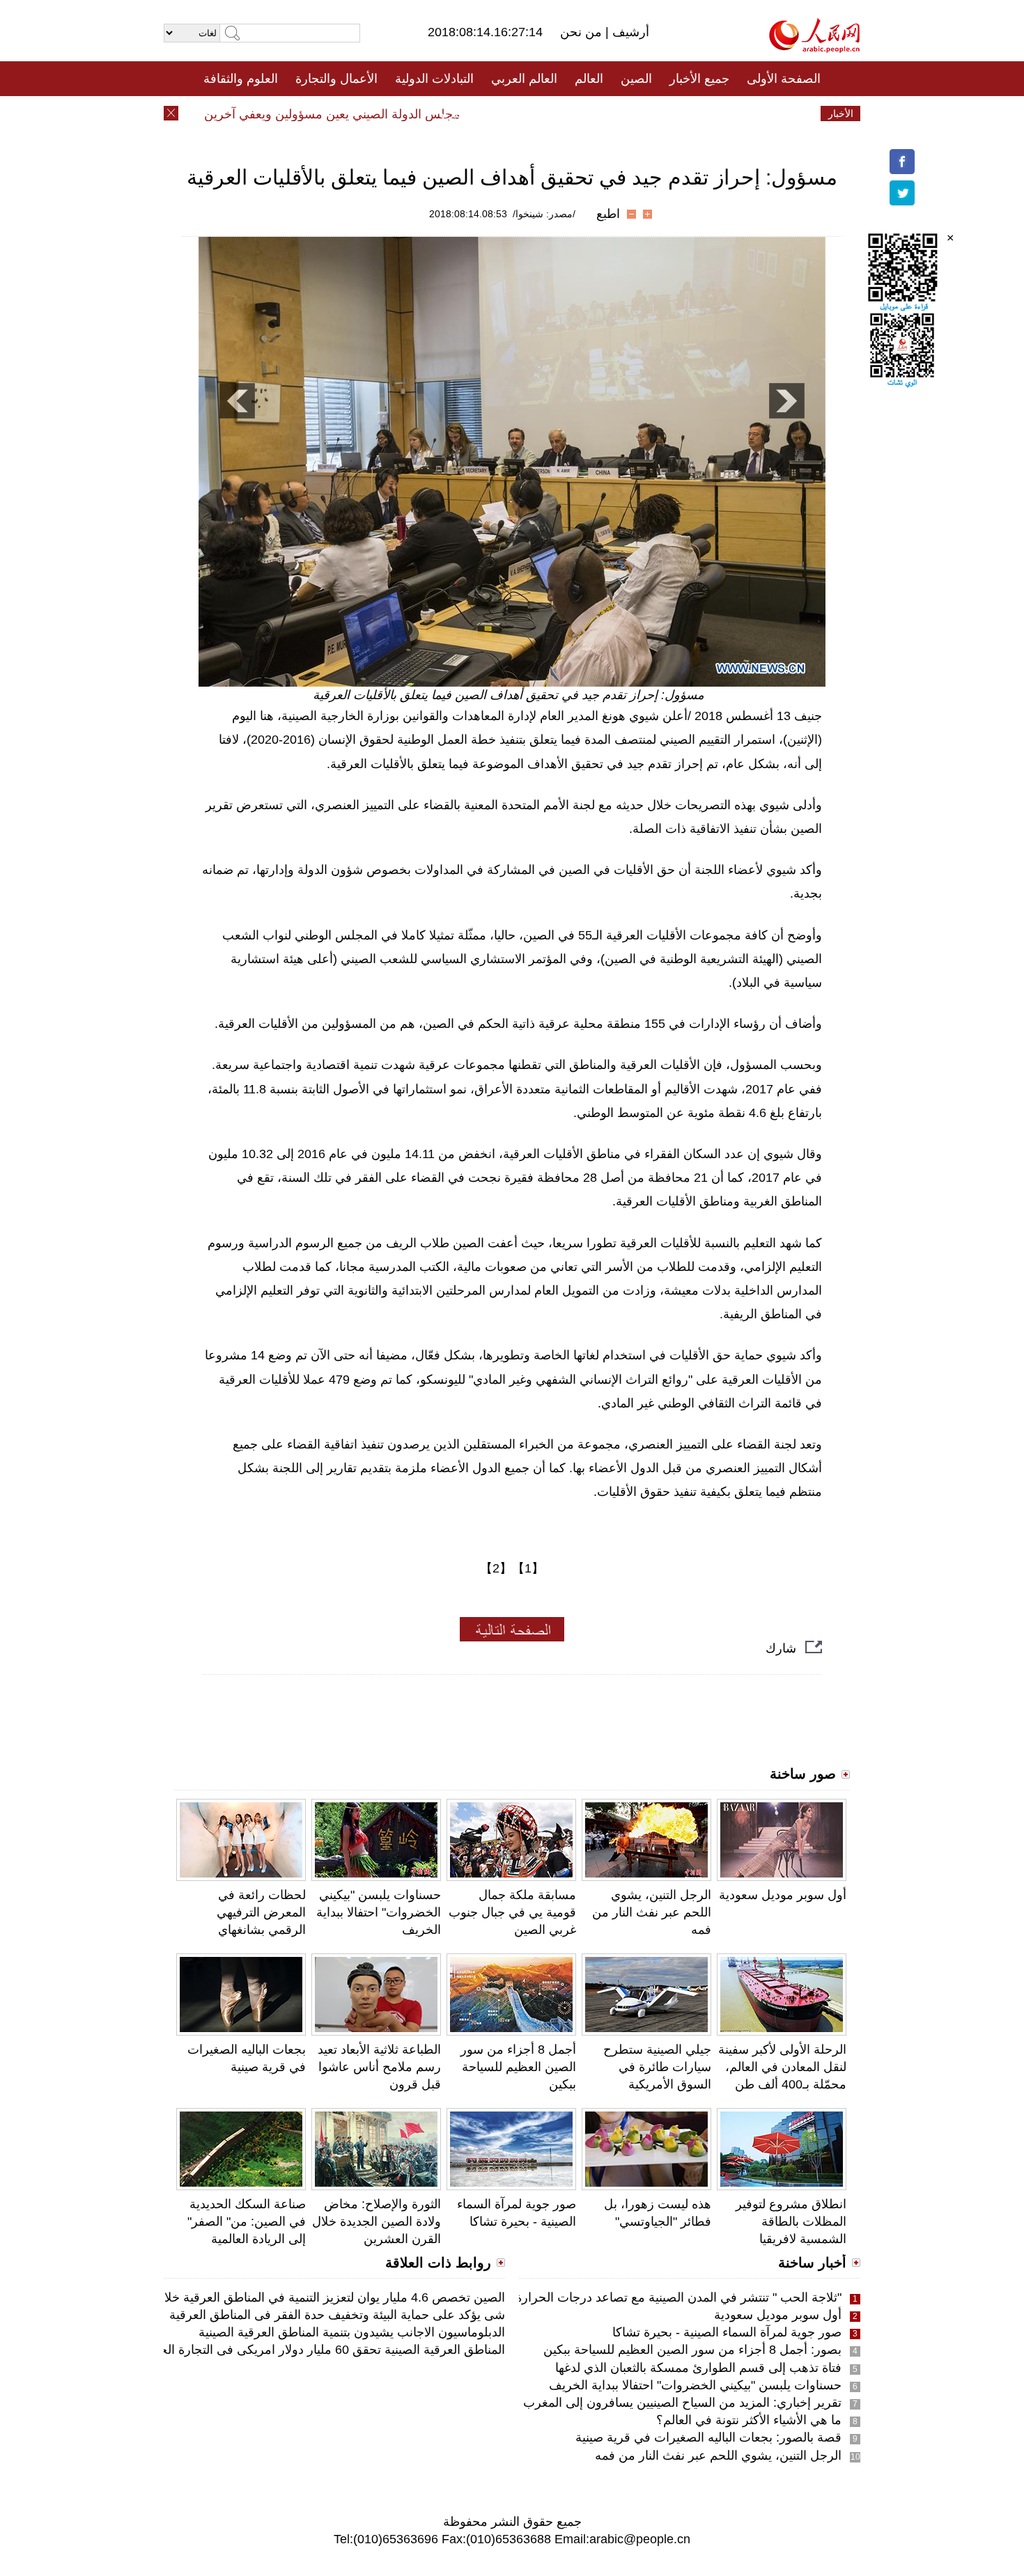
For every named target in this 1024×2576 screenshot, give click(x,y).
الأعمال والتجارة (336, 79)
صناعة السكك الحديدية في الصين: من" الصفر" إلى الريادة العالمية (247, 2222)
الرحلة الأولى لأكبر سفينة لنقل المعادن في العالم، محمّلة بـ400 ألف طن (782, 2067)
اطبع (608, 214)
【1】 (528, 1568)
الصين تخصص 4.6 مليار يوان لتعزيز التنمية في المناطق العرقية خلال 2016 (315, 2297)
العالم (589, 79)
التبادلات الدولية (434, 79)
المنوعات (562, 114)
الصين (636, 79)
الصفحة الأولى (784, 79)
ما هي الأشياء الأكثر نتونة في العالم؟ (749, 2420)
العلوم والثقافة (241, 79)
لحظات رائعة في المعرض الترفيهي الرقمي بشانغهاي (261, 1912)
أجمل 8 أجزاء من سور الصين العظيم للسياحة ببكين (518, 2067)
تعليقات (502, 114)
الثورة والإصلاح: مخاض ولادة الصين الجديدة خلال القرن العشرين (377, 2222)
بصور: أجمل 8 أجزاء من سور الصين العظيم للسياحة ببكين (692, 2350)
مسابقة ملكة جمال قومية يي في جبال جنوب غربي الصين (512, 1912)
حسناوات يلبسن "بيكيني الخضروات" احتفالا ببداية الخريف (379, 1912)
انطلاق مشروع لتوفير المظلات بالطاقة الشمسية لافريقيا (791, 2222)
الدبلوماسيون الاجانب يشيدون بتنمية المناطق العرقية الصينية (352, 2332)
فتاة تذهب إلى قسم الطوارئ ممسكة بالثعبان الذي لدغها (698, 2368)
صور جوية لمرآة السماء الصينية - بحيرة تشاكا (727, 2332)
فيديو (452, 114)
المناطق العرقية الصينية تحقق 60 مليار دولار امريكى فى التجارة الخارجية (318, 2350)
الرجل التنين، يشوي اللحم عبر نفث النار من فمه (652, 1912)
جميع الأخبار (699, 79)
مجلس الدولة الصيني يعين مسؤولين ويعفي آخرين (363, 114)
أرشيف (629, 32)
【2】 (496, 1568)
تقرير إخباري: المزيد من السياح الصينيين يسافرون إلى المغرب (682, 2403)
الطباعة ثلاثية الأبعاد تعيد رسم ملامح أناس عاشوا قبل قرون (379, 2067)
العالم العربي (524, 79)
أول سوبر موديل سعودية (783, 1895)
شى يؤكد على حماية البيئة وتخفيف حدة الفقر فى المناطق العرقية (337, 2315)
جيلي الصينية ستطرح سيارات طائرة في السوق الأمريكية (657, 2067)
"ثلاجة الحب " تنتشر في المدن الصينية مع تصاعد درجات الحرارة (678, 2297)
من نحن (583, 32)
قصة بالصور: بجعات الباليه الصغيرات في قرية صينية (708, 2437)
